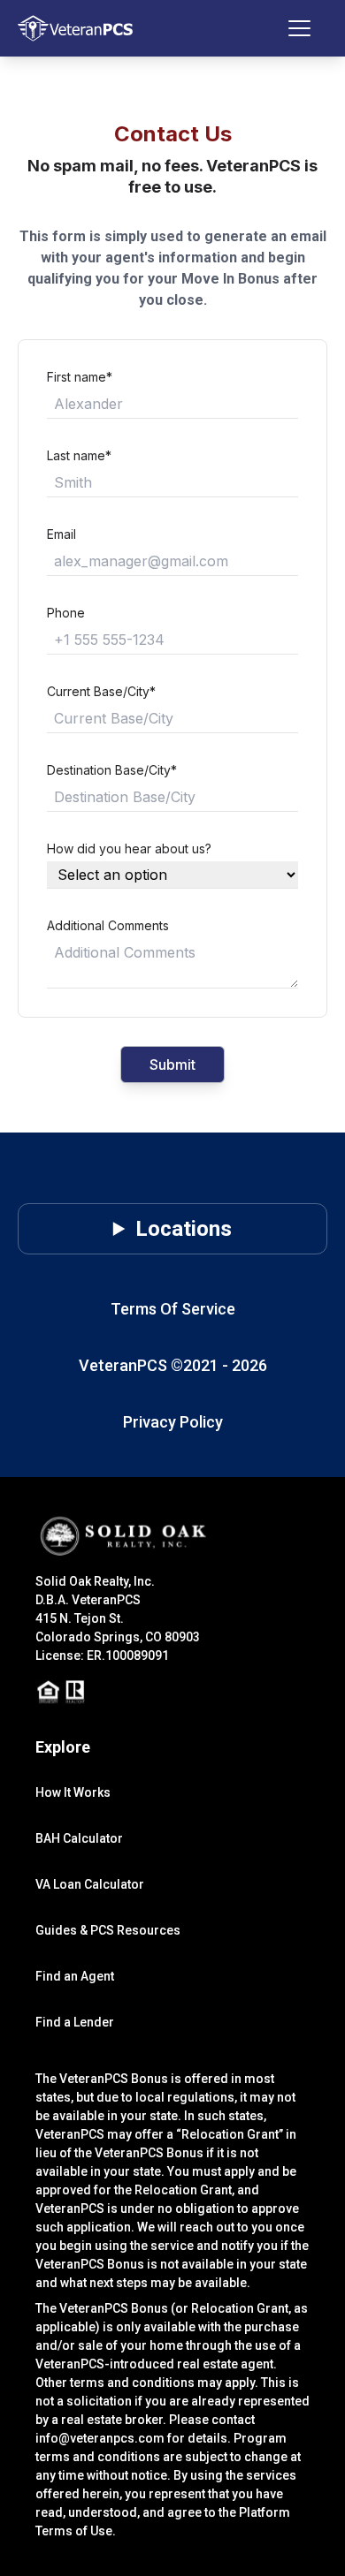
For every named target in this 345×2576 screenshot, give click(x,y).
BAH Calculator (79, 1838)
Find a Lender (75, 2022)
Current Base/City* (101, 691)
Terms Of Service (173, 1309)
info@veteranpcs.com (100, 2438)
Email (61, 534)
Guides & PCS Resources (108, 1930)
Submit (172, 1064)
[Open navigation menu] (308, 28)
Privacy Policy (173, 1422)
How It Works (73, 1792)
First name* (80, 377)
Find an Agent (75, 1976)
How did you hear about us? (129, 849)
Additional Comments (108, 925)
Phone (66, 613)
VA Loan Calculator (90, 1884)
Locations (184, 1229)
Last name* (79, 455)
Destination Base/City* (112, 770)
